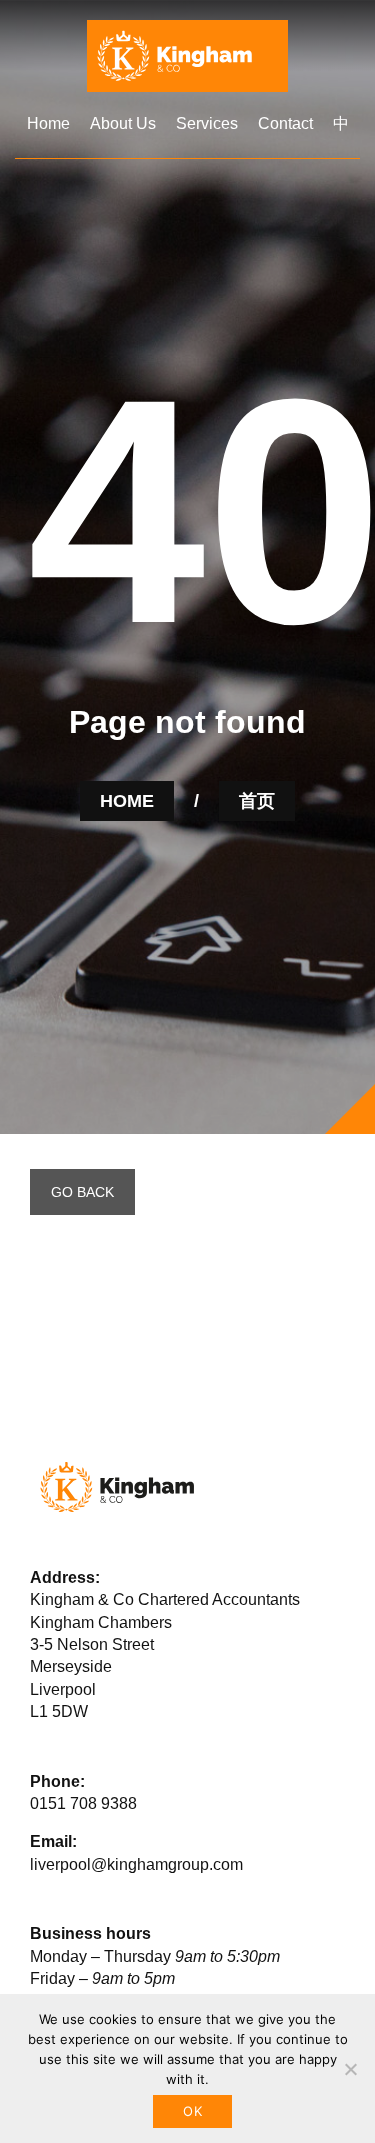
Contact (285, 123)
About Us (123, 123)
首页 (257, 801)
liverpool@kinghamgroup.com (136, 1864)
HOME (127, 801)
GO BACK (82, 1192)
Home (48, 123)
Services (207, 123)
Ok (192, 2111)
